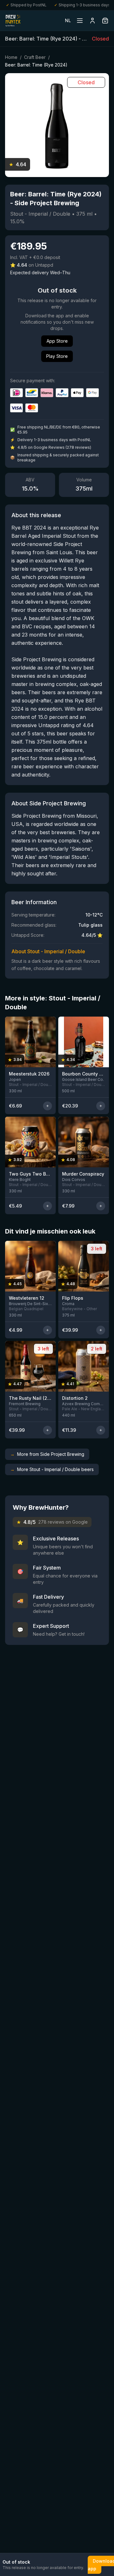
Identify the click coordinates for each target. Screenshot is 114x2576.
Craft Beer (35, 57)
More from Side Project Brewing (47, 1454)
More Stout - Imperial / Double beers (52, 1469)
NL (68, 20)
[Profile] (92, 21)
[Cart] (105, 21)
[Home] (13, 21)
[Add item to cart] (47, 1106)
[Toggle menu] (80, 21)
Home (11, 57)
